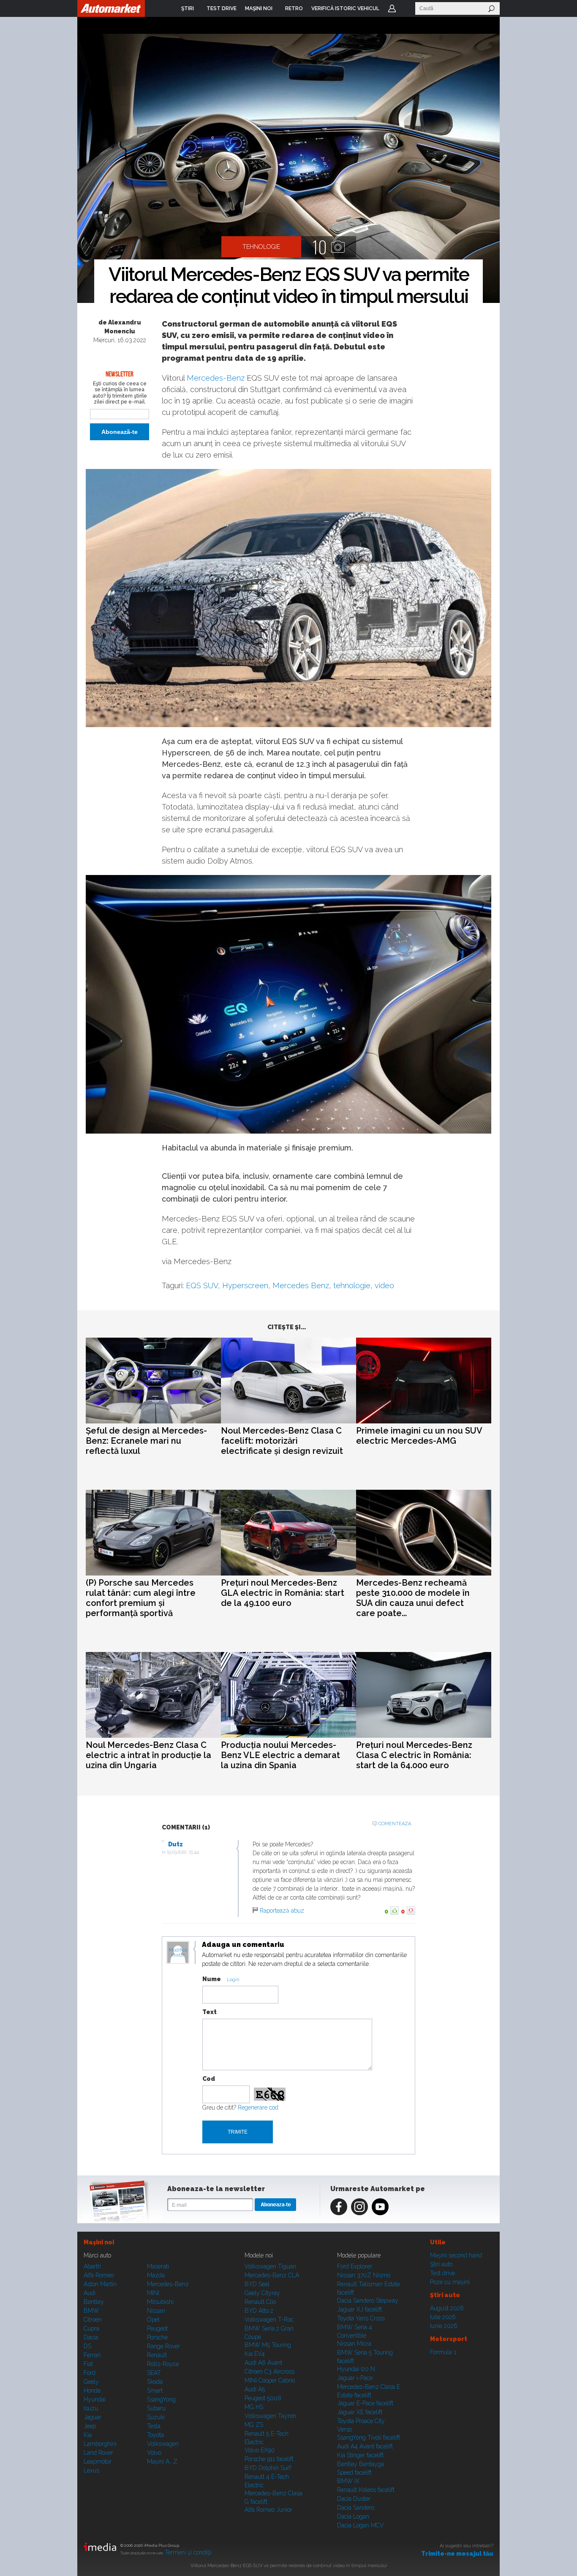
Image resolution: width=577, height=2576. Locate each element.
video (384, 1285)
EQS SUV (202, 1285)
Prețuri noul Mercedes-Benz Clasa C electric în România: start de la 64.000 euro (414, 1755)
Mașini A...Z (162, 2462)
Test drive (442, 2273)
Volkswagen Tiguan (270, 2266)
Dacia (91, 2337)
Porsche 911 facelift (269, 2459)
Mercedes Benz (301, 1285)
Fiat (88, 2364)
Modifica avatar (178, 1953)
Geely (91, 2382)
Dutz (176, 1844)
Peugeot (157, 2328)
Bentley (94, 2302)
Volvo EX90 (260, 2450)
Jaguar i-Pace (355, 2378)
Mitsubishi (160, 2302)
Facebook (339, 2207)
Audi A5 (255, 2389)
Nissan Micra (354, 2344)
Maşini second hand (456, 2255)
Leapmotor (98, 2462)
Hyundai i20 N (356, 2369)
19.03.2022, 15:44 (183, 1852)
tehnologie (352, 1285)
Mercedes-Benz (216, 378)
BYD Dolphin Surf (268, 2468)
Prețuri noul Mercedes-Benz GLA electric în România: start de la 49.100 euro (283, 1593)
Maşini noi (99, 2242)
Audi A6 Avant (263, 2363)
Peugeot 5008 (263, 2398)
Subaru (156, 2408)
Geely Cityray (262, 2293)
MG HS (254, 2407)
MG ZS (254, 2425)
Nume (212, 1979)
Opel (153, 2320)
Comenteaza (395, 1824)
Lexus (91, 2470)
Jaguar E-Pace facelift (365, 2403)
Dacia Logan (353, 2516)
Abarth (92, 2266)
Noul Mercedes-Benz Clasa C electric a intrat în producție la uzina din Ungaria (148, 1755)
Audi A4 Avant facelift (365, 2446)
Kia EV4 (255, 2354)
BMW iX (348, 2481)
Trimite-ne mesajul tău (457, 2554)
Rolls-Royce (163, 2364)
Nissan (156, 2311)
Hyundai (95, 2399)
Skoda (155, 2382)
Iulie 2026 (443, 2317)
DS (87, 2346)
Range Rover (163, 2346)
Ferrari (92, 2355)
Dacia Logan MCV (361, 2525)
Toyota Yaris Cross (361, 2318)
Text (210, 2012)
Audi (90, 2293)
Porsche (157, 2337)
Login (392, 8)
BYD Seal (257, 2284)
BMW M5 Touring (268, 2345)
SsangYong (161, 2399)
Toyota (155, 2435)
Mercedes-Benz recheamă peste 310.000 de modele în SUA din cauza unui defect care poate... (413, 1598)
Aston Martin (100, 2284)
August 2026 (447, 2308)
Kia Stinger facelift (360, 2455)
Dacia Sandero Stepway (368, 2301)
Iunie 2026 (444, 2326)
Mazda (156, 2275)
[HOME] (111, 8)
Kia (88, 2435)
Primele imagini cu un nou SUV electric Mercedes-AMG (419, 1436)
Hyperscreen (245, 1285)
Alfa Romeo (99, 2275)
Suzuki (156, 2417)
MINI (153, 2293)
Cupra (91, 2328)
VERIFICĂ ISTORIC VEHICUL (345, 8)
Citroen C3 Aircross (269, 2372)
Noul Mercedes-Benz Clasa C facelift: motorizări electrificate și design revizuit (282, 1441)
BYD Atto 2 (259, 2311)
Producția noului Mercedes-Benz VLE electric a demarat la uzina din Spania (280, 1755)
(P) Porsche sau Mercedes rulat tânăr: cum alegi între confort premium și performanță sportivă (141, 1598)
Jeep (90, 2426)
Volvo (154, 2453)
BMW (91, 2311)
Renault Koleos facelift (366, 2490)
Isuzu (91, 2408)
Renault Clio (260, 2302)
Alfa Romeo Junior (268, 2510)
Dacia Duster (354, 2499)
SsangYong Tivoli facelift (369, 2437)
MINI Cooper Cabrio (270, 2380)
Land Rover (98, 2453)
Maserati (158, 2266)
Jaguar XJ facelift (359, 2309)
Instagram (359, 2207)
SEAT (154, 2373)
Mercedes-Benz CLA (272, 2275)
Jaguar (93, 2417)
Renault (157, 2355)
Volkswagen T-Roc (269, 2320)
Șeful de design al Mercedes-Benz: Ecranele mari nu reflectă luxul (146, 1441)
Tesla (154, 2426)
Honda (92, 2391)
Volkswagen (163, 2444)
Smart (155, 2391)
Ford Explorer (355, 2266)
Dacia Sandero (356, 2508)
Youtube (380, 2207)
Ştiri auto (441, 2264)
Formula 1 (443, 2352)
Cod (209, 2079)
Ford (90, 2373)
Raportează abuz (282, 1911)
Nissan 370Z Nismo (364, 2275)
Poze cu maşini (450, 2282)
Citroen (93, 2320)
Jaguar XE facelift (360, 2412)
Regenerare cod (258, 2107)
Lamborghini (100, 2444)
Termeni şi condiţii (188, 2552)
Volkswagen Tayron (270, 2416)
